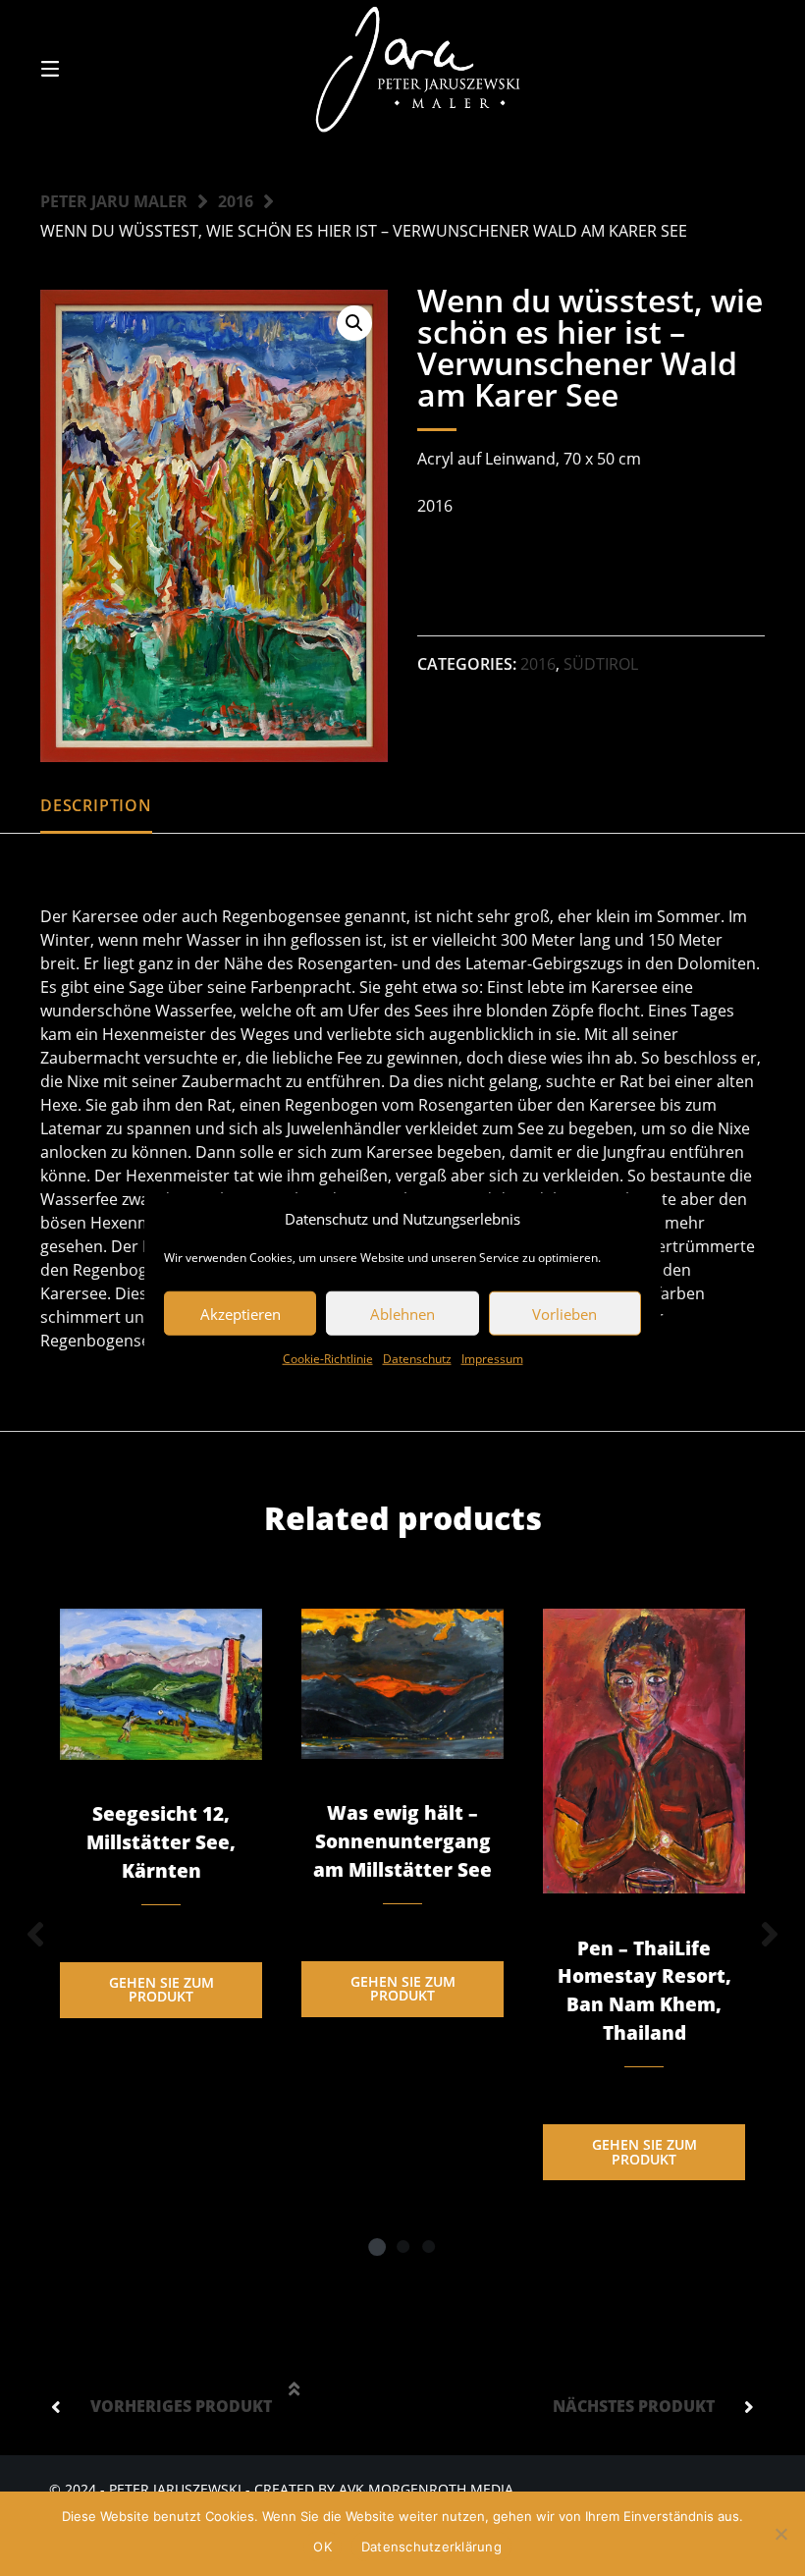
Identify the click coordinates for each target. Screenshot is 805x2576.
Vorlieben (564, 1313)
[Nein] (780, 2534)
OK (322, 2547)
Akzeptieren (241, 1313)
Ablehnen (402, 1313)
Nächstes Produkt (634, 2406)
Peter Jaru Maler (114, 201)
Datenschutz (417, 1359)
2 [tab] (402, 2246)
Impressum (492, 1359)
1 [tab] (377, 2246)
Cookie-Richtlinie (328, 1359)
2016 (236, 201)
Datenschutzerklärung (431, 2547)
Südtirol (601, 664)
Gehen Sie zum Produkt (161, 1989)
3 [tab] (428, 2246)
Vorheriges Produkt (181, 2406)
